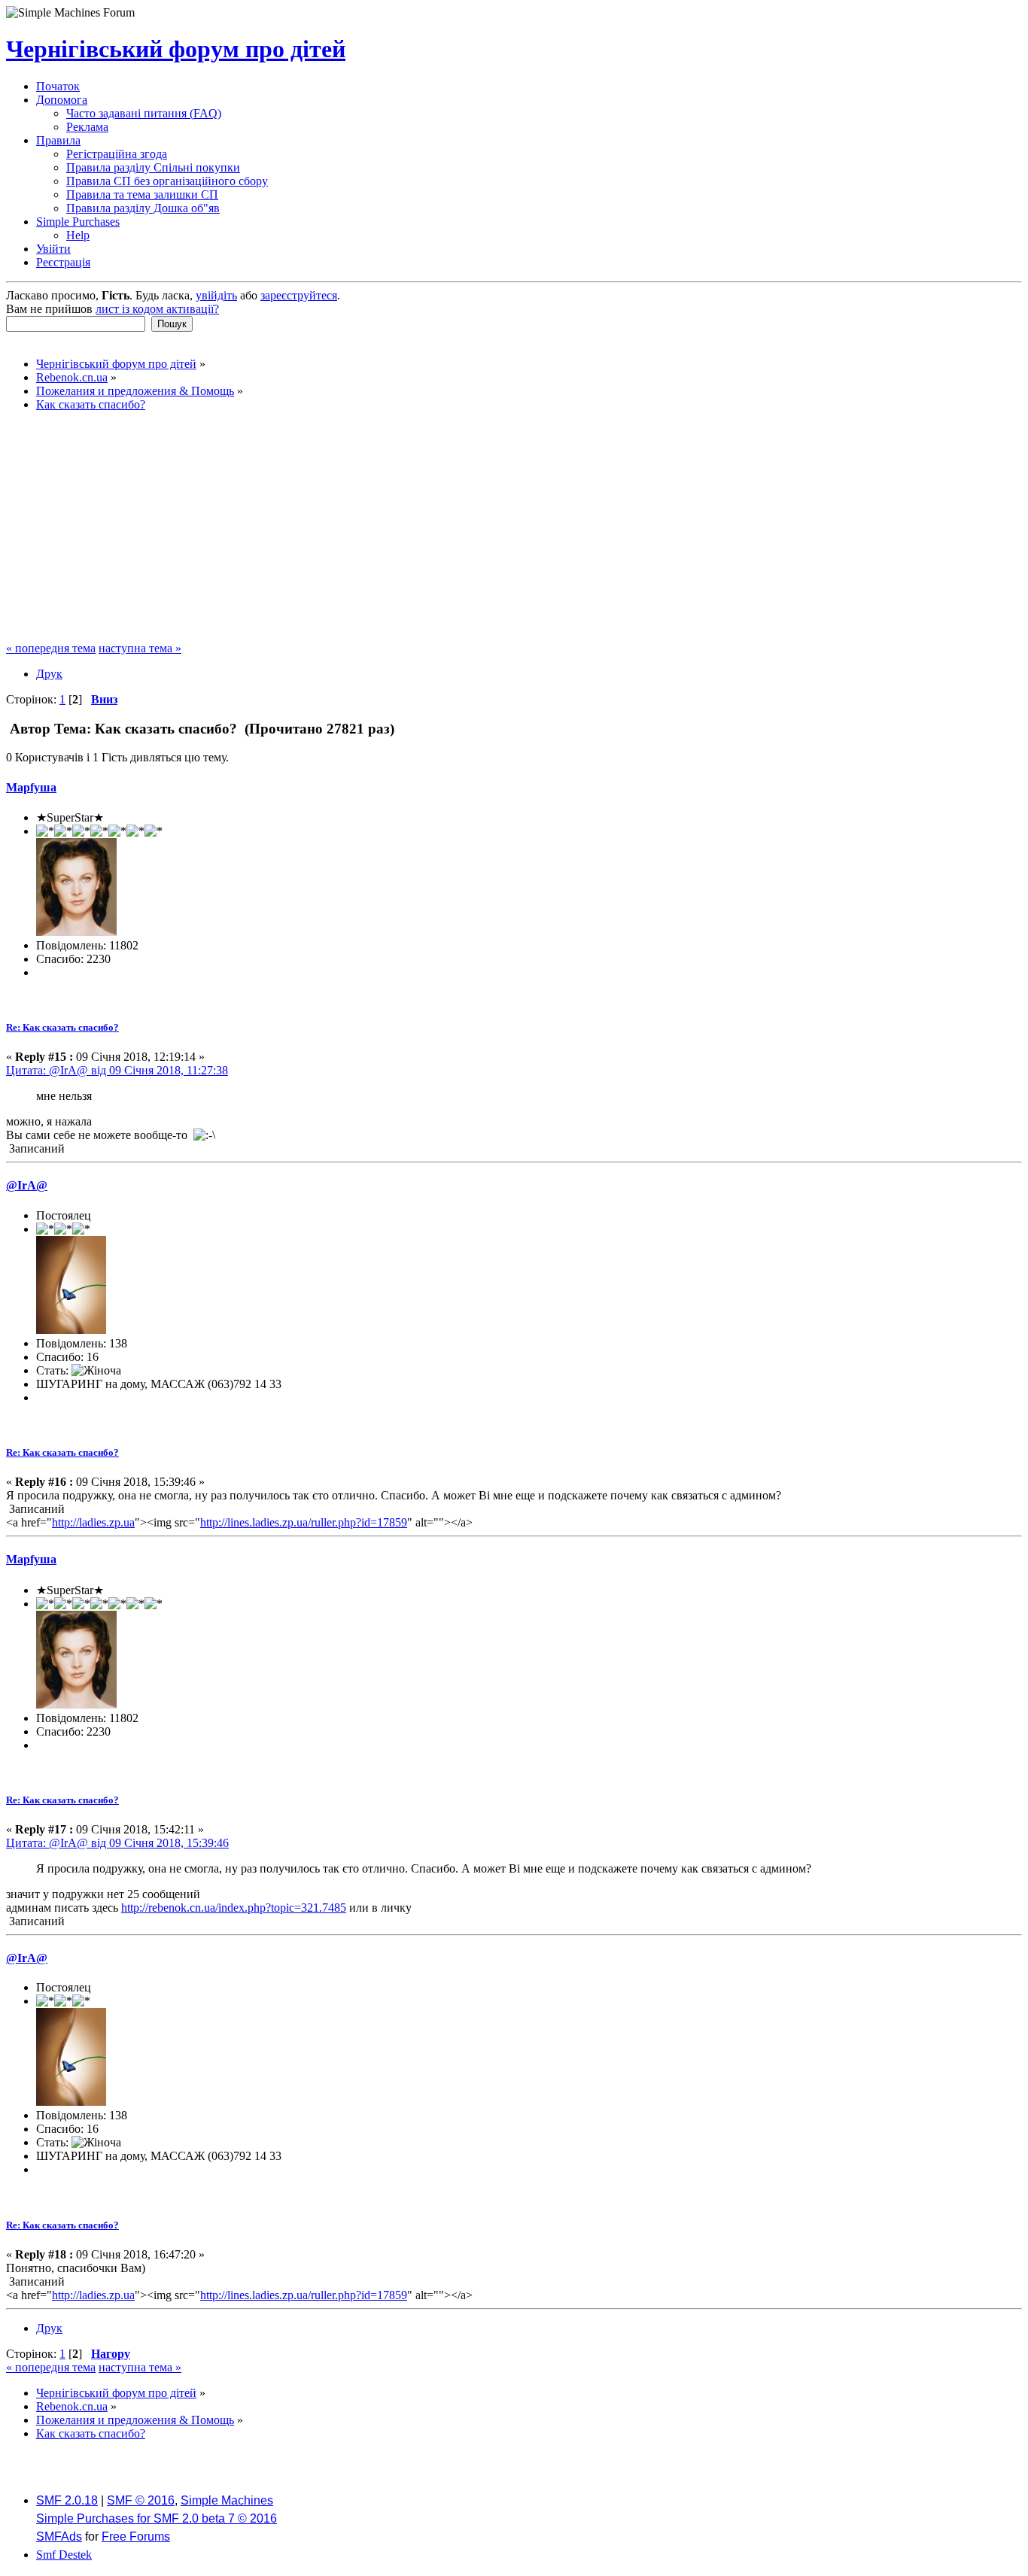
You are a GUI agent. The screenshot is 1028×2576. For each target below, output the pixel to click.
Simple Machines (227, 2500)
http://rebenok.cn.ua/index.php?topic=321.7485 (234, 1908)
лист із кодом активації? (157, 309)
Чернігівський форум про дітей (176, 49)
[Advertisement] (514, 529)
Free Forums (136, 2537)
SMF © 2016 (141, 2500)
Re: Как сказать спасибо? (62, 1027)
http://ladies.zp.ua (93, 1522)
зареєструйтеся (299, 295)
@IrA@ (27, 1185)
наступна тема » (140, 648)
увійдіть (216, 295)
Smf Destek (64, 2555)
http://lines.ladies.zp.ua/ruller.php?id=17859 (304, 1522)
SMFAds (59, 2537)
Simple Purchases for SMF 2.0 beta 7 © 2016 (157, 2518)
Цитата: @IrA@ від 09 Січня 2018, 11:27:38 (117, 1070)
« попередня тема (51, 648)
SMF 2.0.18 (67, 2500)
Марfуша (31, 787)
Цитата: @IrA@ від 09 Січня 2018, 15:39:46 (117, 1843)
